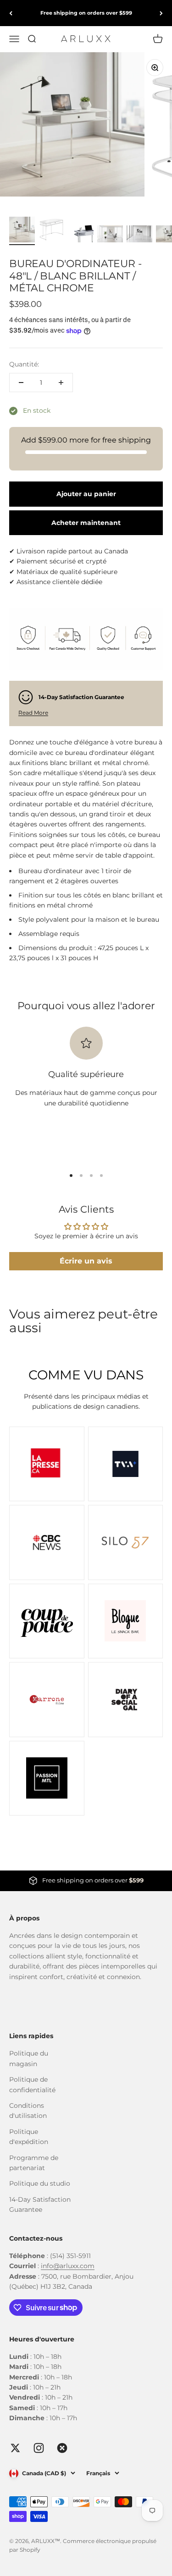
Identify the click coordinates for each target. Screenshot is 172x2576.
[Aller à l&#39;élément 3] (81, 235)
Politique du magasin (29, 2058)
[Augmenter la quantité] (61, 383)
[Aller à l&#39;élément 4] (110, 235)
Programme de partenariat (34, 2163)
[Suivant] (161, 13)
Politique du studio (40, 2183)
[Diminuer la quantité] (21, 383)
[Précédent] (11, 13)
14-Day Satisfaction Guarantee (40, 2204)
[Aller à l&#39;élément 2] (51, 231)
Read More (33, 713)
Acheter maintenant (86, 523)
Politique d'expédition (29, 2137)
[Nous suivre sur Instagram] (39, 2448)
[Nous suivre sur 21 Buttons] (62, 2448)
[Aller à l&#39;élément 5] (139, 235)
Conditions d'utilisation (28, 2111)
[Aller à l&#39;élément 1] (22, 231)
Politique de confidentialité (32, 2084)
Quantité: (24, 364)
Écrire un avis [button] (86, 1261)
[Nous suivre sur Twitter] (15, 2448)
